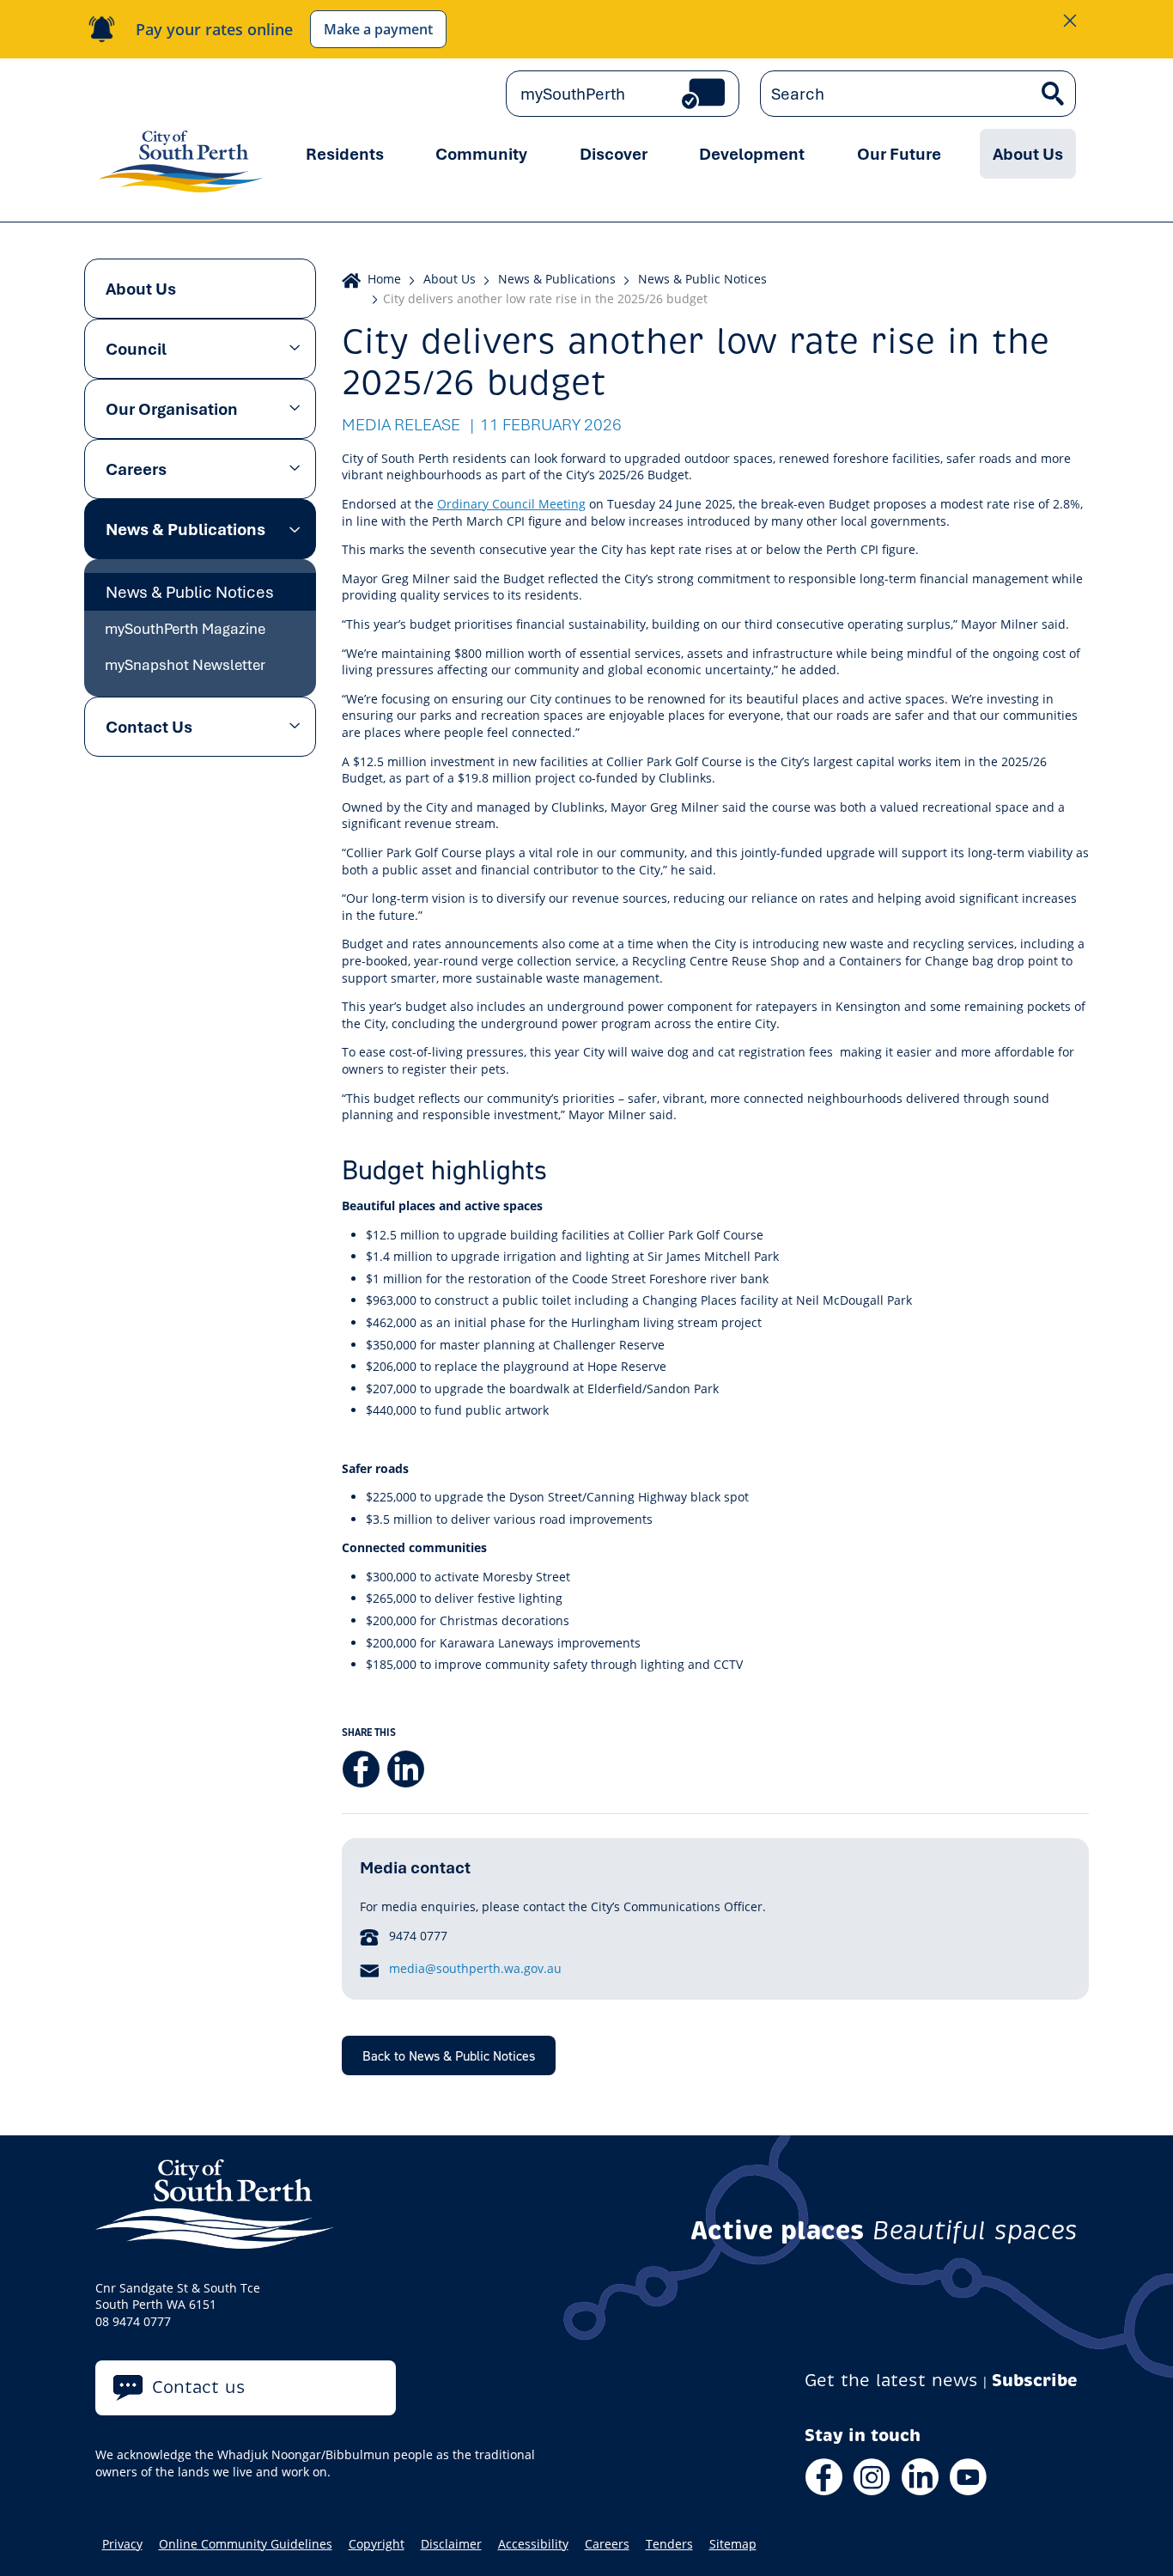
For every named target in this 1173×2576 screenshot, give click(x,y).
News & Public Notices (190, 592)
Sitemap (733, 2544)
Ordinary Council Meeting (511, 504)
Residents (345, 154)
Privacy (122, 2544)
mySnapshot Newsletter (185, 664)
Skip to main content (169, 94)
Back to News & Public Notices (449, 2055)
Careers (136, 469)
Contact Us (149, 727)
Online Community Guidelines (246, 2544)
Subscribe (1035, 2381)
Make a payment (378, 29)
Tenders (669, 2544)
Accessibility (533, 2544)
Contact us (199, 2387)
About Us (1028, 154)
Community (481, 154)
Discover (614, 154)
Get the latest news (891, 2381)
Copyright (377, 2544)
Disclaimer (451, 2544)
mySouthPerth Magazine (185, 628)
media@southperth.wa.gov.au (475, 1968)
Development (752, 154)
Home (384, 279)
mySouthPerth (573, 94)
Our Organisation (172, 409)
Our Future (899, 154)
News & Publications (185, 529)
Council (136, 349)
